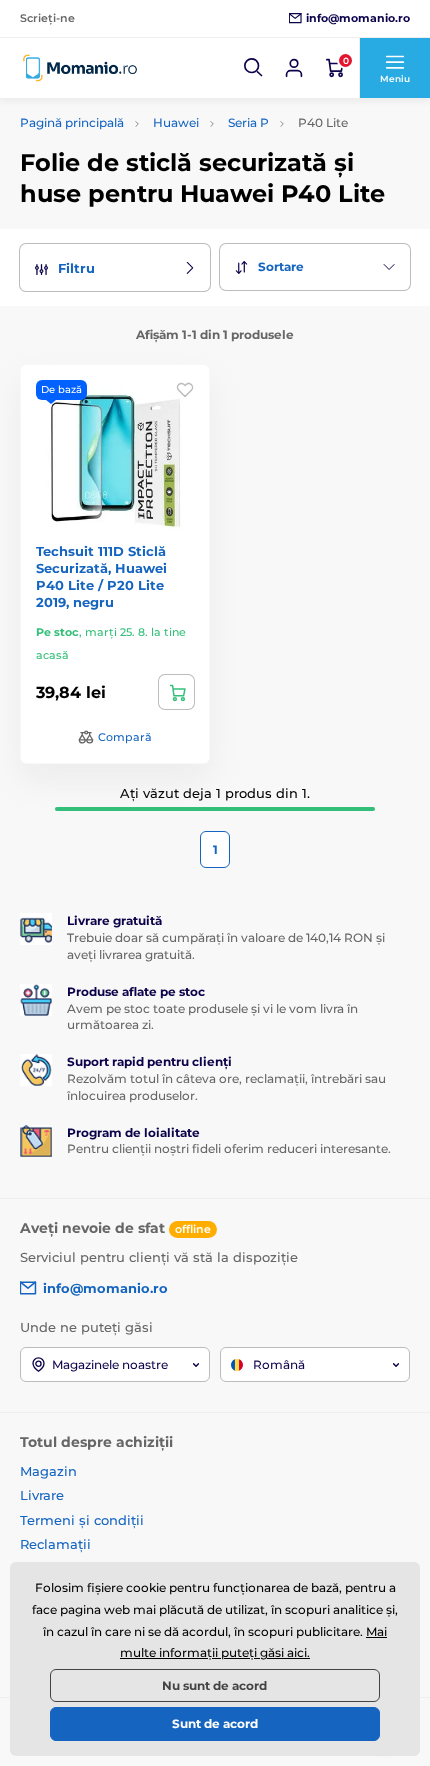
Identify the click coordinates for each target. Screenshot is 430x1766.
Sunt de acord (215, 1723)
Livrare (42, 1495)
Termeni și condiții (82, 1520)
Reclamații (55, 1544)
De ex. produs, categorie (147, 117)
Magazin (48, 1471)
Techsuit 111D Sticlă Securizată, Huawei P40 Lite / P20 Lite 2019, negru (101, 576)
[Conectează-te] (294, 68)
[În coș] (176, 692)
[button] (254, 68)
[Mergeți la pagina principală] (80, 68)
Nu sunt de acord (214, 1685)
